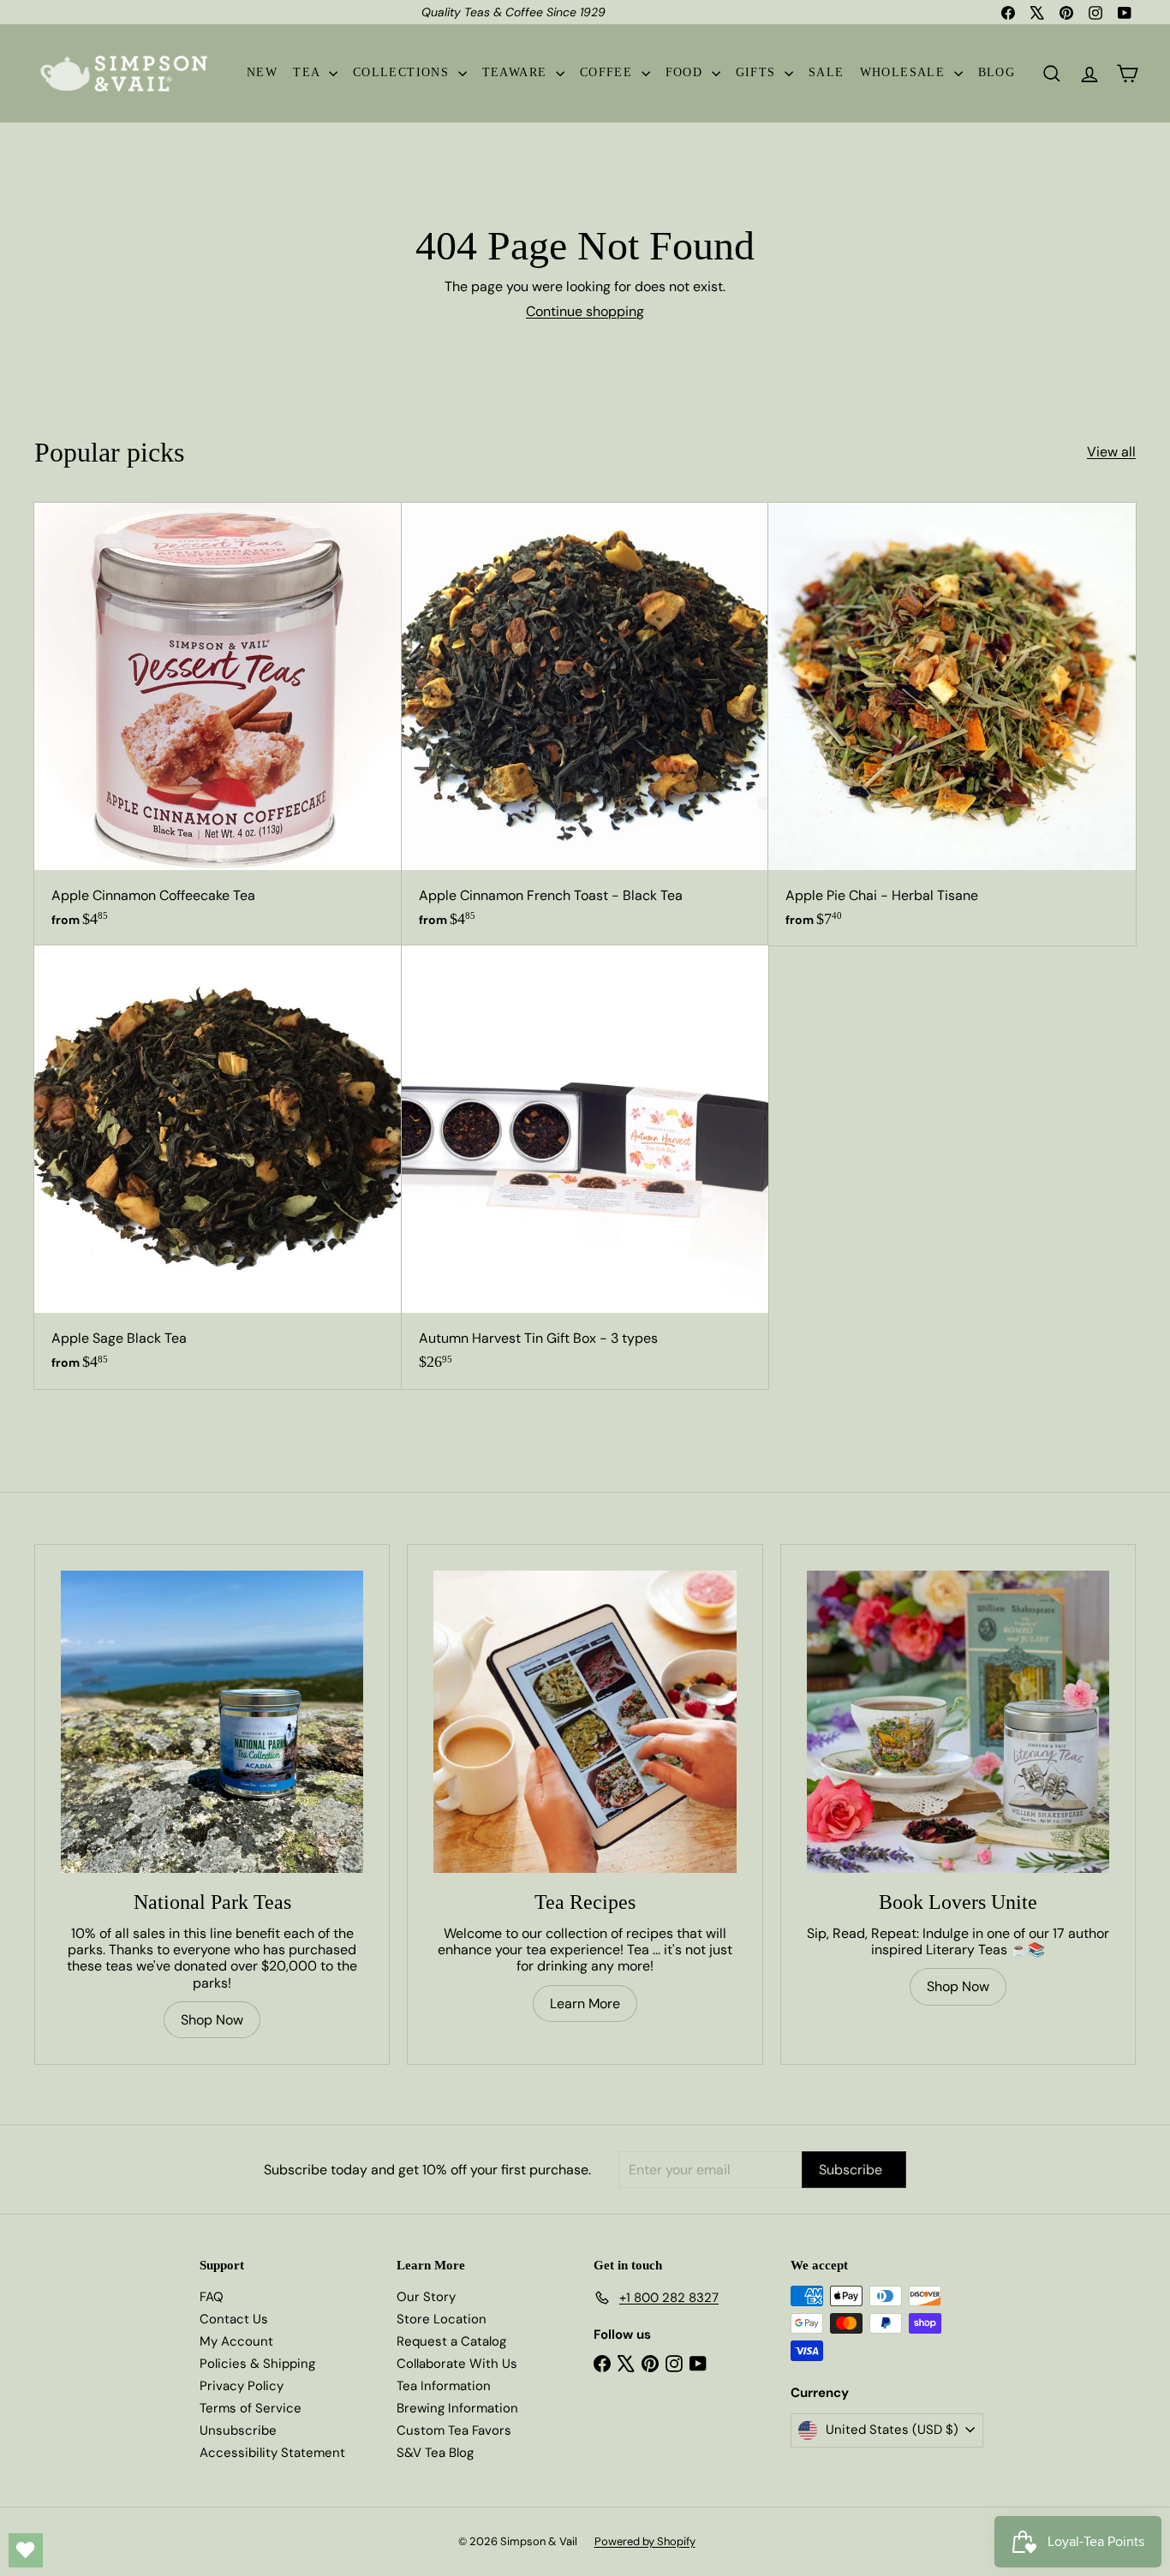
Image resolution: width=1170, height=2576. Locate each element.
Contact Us (234, 2319)
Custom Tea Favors (454, 2430)
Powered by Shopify (645, 2541)
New (262, 72)
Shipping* (482, 13)
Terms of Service (251, 2408)
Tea (309, 72)
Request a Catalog (451, 2341)
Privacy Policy (242, 2386)
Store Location (442, 2319)
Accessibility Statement (272, 2453)
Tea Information (444, 2386)
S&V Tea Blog (435, 2453)
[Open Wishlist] (26, 2550)
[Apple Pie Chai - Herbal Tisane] (952, 724)
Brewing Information (457, 2408)
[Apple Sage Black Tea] (218, 1167)
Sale (827, 72)
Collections (403, 72)
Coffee (609, 72)
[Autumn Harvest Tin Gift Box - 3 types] (585, 1167)
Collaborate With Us (457, 2364)
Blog (997, 72)
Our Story (426, 2297)
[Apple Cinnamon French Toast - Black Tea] (585, 724)
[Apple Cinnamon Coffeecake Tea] (218, 724)
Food (686, 72)
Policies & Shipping (257, 2364)
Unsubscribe (238, 2430)
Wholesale (905, 72)
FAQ (212, 2297)
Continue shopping (585, 311)
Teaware (517, 72)
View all (1111, 452)
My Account (236, 2341)
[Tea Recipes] (585, 1722)
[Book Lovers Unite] (958, 1722)
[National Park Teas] (212, 1722)
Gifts (758, 72)
